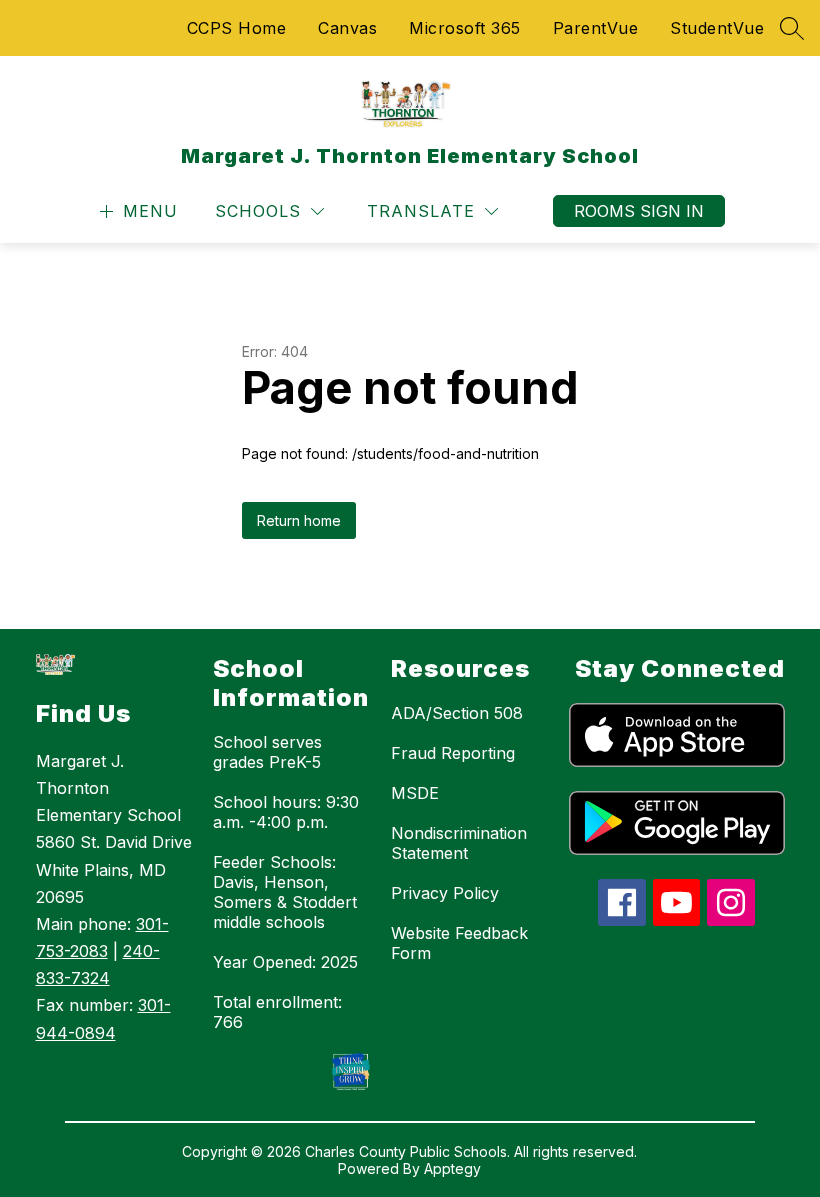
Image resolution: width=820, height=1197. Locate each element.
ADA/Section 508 (457, 713)
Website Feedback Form (459, 943)
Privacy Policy (445, 893)
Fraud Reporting (453, 753)
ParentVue (596, 28)
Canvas (347, 28)
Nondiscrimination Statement (459, 843)
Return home (299, 520)
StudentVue (717, 28)
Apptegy (452, 1168)
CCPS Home (237, 28)
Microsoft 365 (465, 28)
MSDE (415, 793)
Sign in (672, 211)
